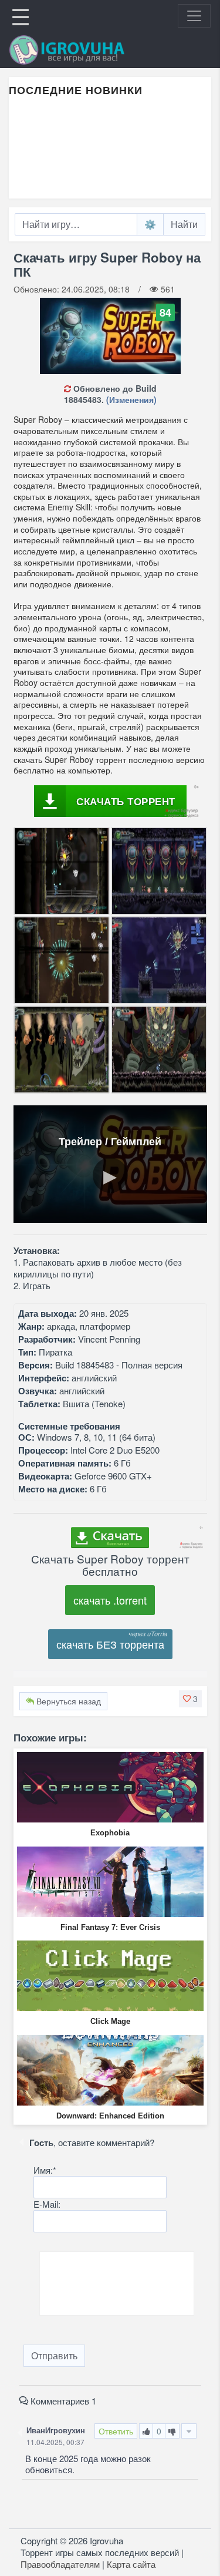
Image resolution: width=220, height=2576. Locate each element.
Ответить (116, 2431)
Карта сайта (131, 2564)
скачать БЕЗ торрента (110, 1644)
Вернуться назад (67, 1701)
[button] (190, 1699)
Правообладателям (60, 2564)
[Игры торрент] (83, 50)
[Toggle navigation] (194, 16)
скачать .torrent (110, 1600)
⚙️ (150, 224)
